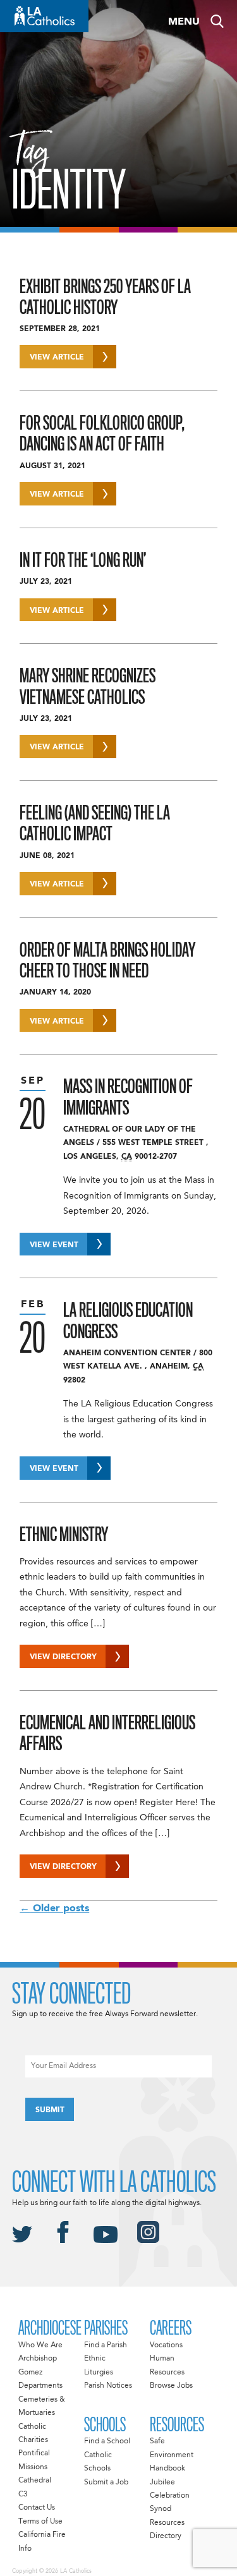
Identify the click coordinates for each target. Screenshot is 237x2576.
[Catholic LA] (44, 16)
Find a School (107, 2441)
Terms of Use (40, 2522)
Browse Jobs (171, 2386)
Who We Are (40, 2345)
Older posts (54, 1909)
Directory (166, 2536)
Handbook (167, 2469)
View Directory (63, 1657)
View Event (54, 1245)
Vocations (166, 2345)
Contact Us (37, 2508)
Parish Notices (108, 2386)
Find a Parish (106, 2345)
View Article (57, 358)
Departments (40, 2386)
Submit (50, 2110)
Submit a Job (106, 2482)
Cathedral (35, 2481)
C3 (23, 2494)
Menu (184, 22)
